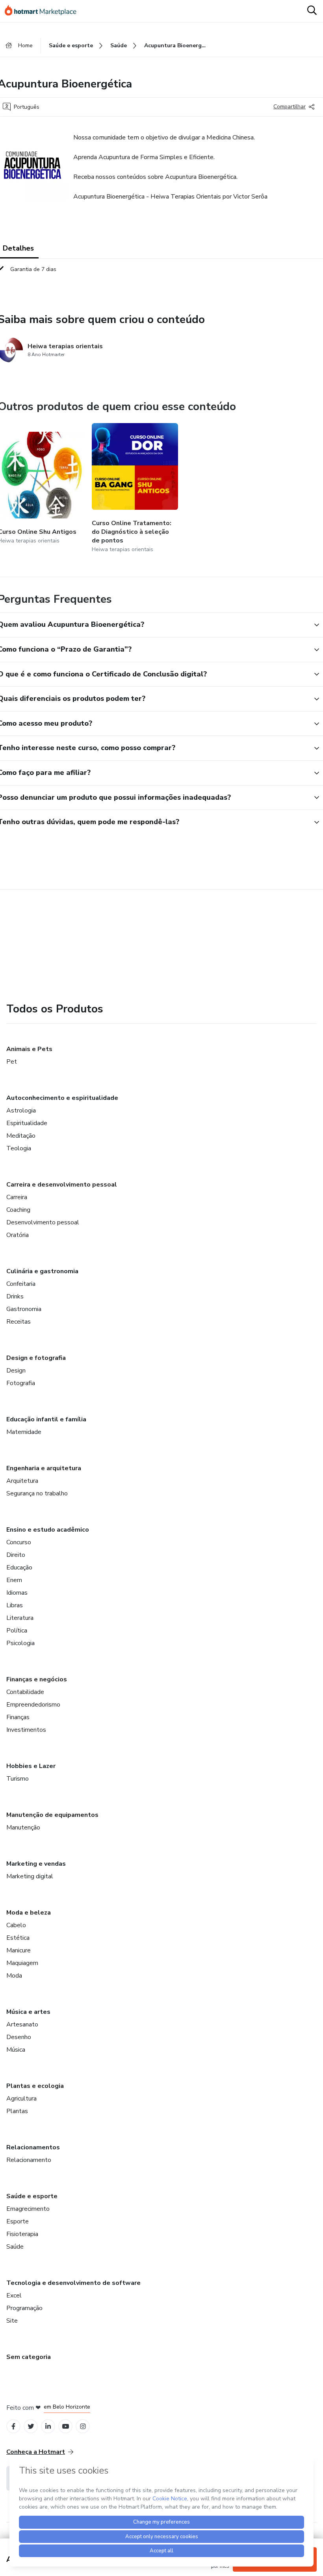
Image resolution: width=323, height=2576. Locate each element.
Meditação (21, 1136)
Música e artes (28, 2012)
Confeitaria (21, 1284)
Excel (14, 2296)
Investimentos (26, 1730)
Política (17, 1631)
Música (16, 2050)
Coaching (18, 1210)
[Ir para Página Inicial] (44, 11)
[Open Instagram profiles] (83, 2426)
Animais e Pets (29, 1049)
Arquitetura (22, 1481)
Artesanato (22, 2024)
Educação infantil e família (46, 1419)
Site (12, 2321)
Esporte (18, 2221)
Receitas (19, 1322)
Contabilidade (25, 1692)
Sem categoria (29, 2357)
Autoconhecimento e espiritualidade (62, 1098)
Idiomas (17, 1593)
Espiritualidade (27, 1123)
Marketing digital (30, 1876)
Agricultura (21, 2099)
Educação (19, 1568)
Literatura (20, 1618)
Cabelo (16, 1925)
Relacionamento (29, 2160)
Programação (24, 2308)
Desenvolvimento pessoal (43, 1222)
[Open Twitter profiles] (31, 2426)
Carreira (17, 1197)
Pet (12, 1062)
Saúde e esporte (32, 2196)
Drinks (15, 1296)
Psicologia (20, 1643)
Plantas (17, 2111)
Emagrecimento (28, 2209)
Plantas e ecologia (35, 2086)
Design (16, 1371)
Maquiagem (22, 1963)
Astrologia (21, 1111)
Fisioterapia (22, 2234)
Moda (14, 1976)
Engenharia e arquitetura (44, 1468)
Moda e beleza (29, 1913)
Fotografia (21, 1383)
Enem (14, 1580)
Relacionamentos (33, 2147)
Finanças (18, 1717)
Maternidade (24, 1432)
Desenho (19, 2037)
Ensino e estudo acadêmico (48, 1530)
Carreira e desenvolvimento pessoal (62, 1185)
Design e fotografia (36, 1358)
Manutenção (23, 1828)
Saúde (15, 2247)
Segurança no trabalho (37, 1493)
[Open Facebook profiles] (13, 2426)
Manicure (19, 1950)
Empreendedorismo (33, 1705)
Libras (15, 1605)
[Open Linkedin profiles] (48, 2426)
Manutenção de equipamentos (52, 1815)
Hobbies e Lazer (31, 1766)
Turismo (18, 1779)
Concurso (19, 1542)
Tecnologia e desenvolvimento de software (73, 2283)
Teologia (19, 1148)
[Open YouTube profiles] (66, 2426)
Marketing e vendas (36, 1864)
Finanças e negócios (37, 1679)
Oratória (18, 1235)
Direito (16, 1555)
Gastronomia (24, 1309)
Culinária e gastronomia (42, 1271)
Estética (18, 1938)
